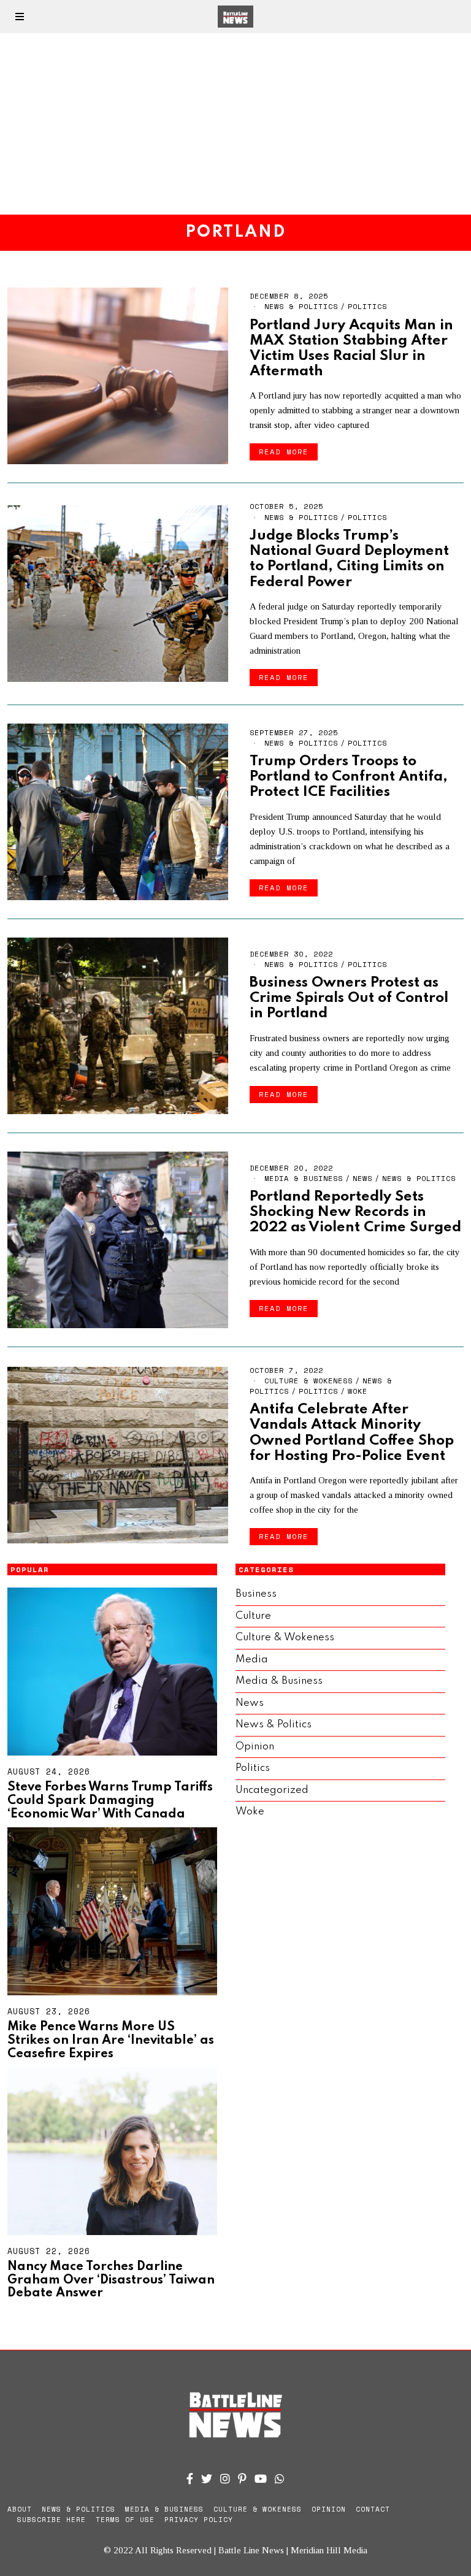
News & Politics (301, 306)
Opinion (255, 1747)
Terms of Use (125, 2520)
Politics (367, 306)
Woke (358, 1391)
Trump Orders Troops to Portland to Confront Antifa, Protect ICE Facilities (349, 777)
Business (256, 1594)
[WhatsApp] (280, 2479)
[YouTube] (261, 2479)
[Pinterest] (242, 2479)
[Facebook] (190, 2479)
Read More (284, 452)
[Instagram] (225, 2479)
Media (252, 1660)
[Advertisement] (235, 124)
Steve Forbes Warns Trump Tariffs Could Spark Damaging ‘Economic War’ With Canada (110, 1801)
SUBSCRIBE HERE (52, 2520)
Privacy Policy (199, 2520)
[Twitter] (207, 2479)
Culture (253, 1616)
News (362, 1178)
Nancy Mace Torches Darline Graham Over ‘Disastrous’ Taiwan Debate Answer (111, 2280)
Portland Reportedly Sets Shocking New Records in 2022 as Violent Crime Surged (355, 1212)
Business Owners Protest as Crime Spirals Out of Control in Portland (349, 998)
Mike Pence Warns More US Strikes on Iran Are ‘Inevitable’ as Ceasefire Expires (111, 2040)
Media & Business (304, 1178)
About (20, 2509)
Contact (373, 2509)
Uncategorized (272, 1790)
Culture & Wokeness (308, 1381)
